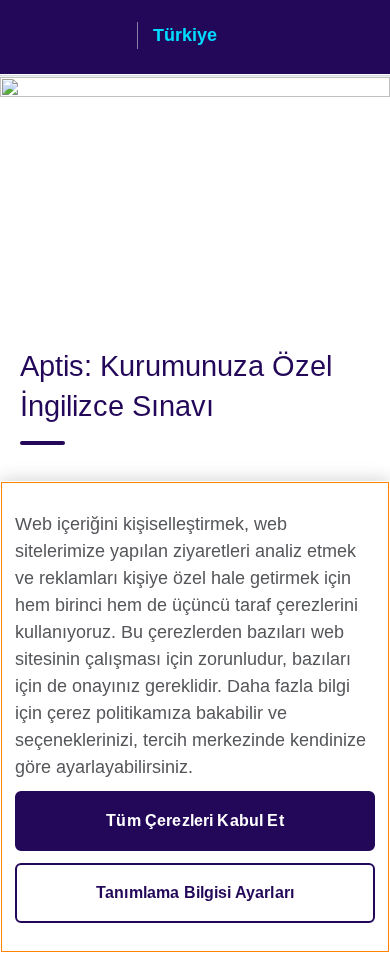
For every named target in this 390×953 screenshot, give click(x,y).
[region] (195, 717)
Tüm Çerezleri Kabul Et (195, 820)
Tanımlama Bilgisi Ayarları (195, 892)
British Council (71, 37)
